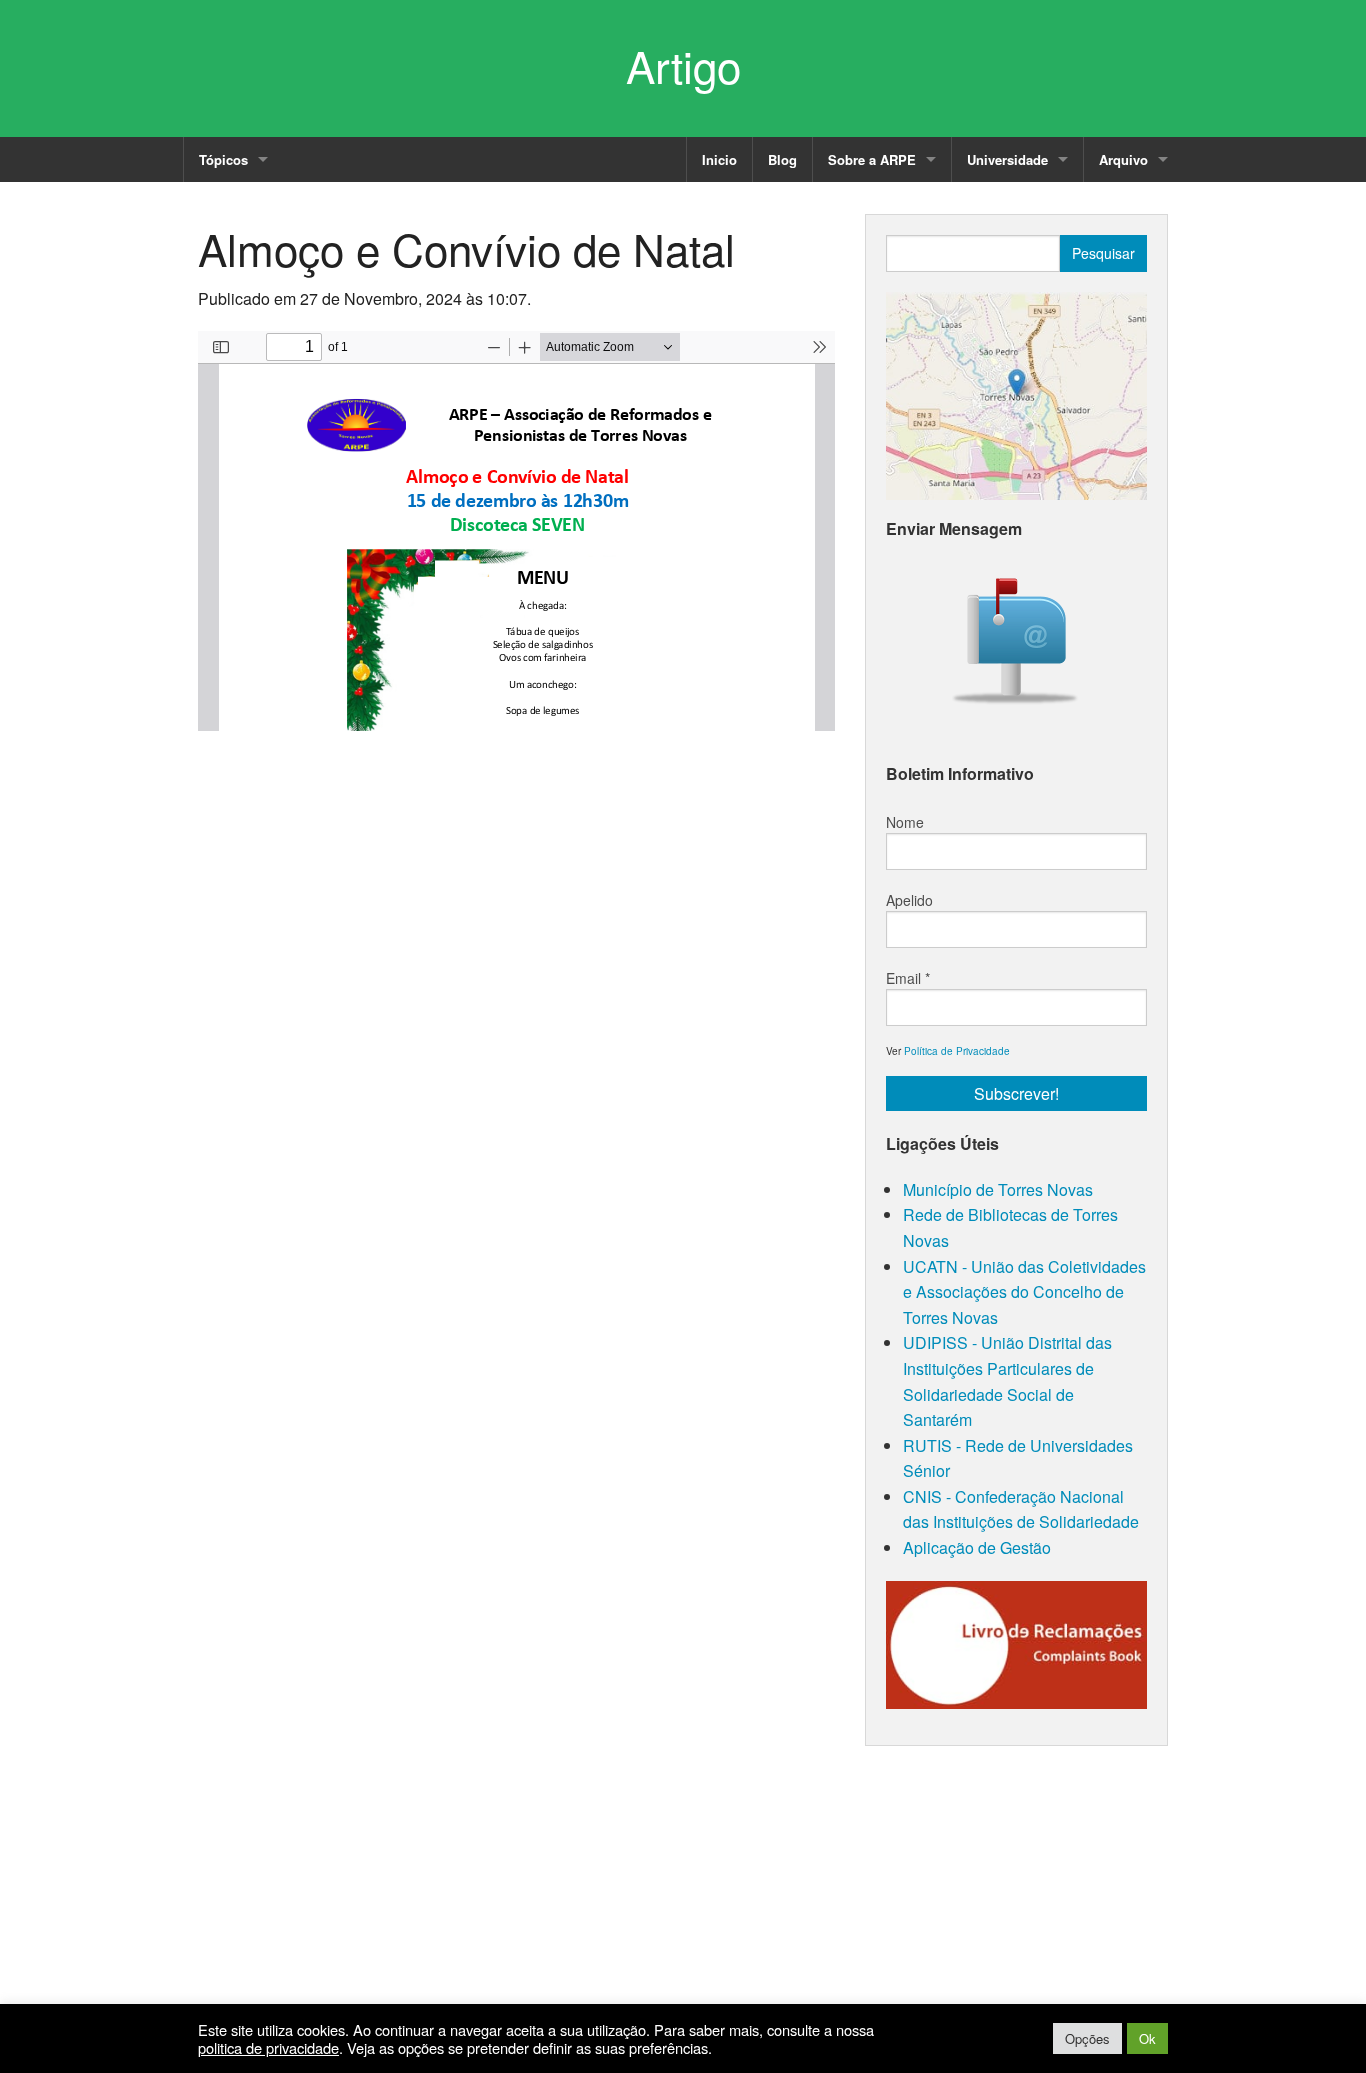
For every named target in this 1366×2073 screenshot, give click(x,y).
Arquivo (1123, 159)
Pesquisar (1103, 253)
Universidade (1007, 159)
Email (908, 978)
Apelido (909, 900)
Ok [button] (1147, 2038)
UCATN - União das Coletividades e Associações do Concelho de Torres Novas (1024, 1292)
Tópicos (223, 159)
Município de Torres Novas (998, 1189)
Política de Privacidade (957, 1051)
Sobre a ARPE (872, 159)
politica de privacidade (268, 2048)
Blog (782, 159)
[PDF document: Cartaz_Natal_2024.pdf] (516, 531)
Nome (905, 822)
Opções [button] (1087, 2038)
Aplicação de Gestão (977, 1547)
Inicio (719, 159)
